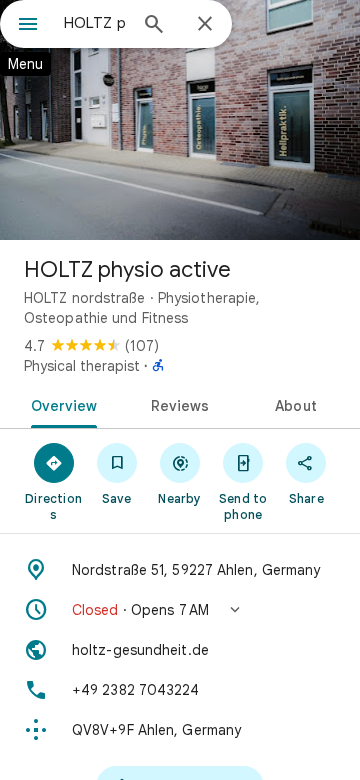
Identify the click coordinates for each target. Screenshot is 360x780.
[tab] (59, 404)
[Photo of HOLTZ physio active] (180, 120)
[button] (180, 610)
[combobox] (95, 23)
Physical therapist (82, 366)
